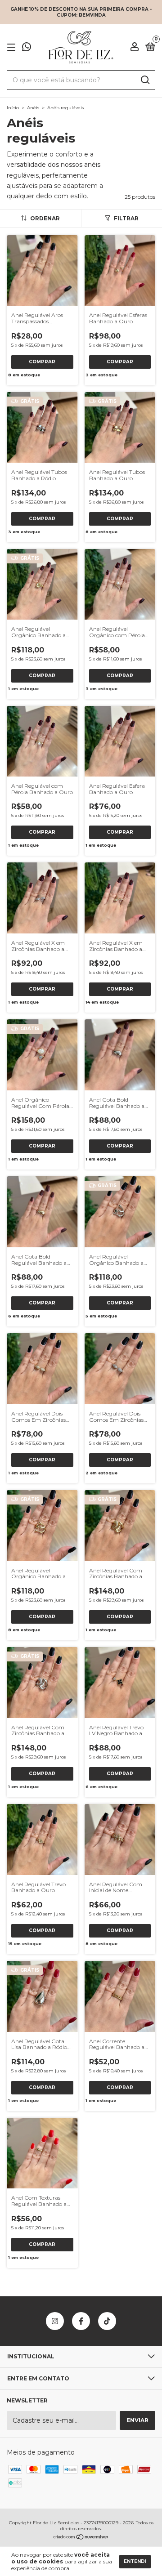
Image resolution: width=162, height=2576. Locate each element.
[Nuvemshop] (81, 2538)
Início (13, 108)
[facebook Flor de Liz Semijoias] (81, 2321)
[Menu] (13, 47)
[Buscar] (145, 80)
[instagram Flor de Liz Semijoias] (55, 2321)
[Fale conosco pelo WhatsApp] (27, 48)
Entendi (135, 2561)
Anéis (33, 108)
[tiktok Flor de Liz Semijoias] (107, 2321)
